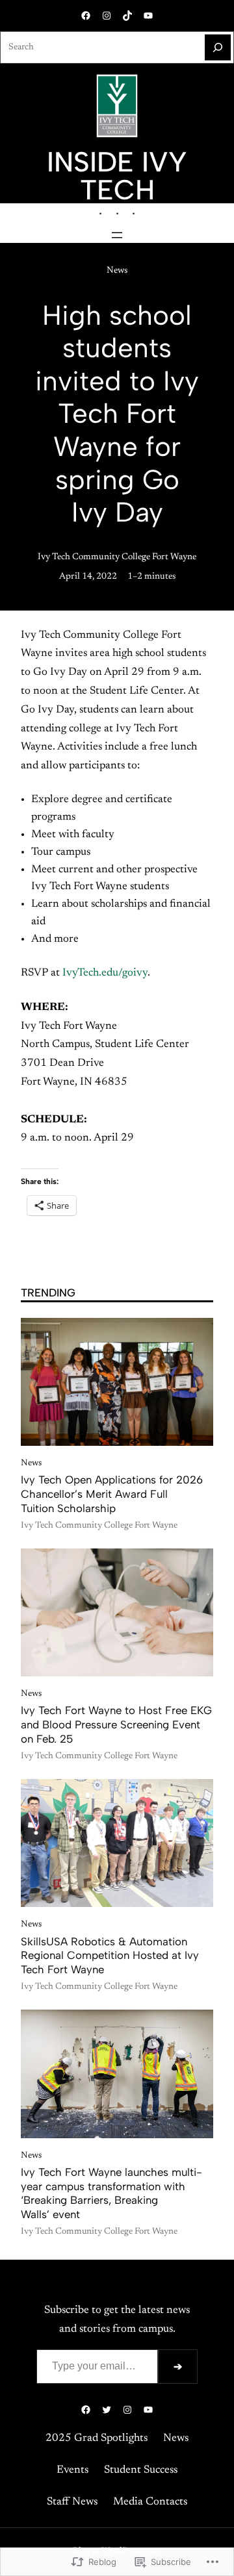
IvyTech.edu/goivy (105, 973)
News (117, 271)
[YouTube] (148, 16)
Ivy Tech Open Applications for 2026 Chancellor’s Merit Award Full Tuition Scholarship (112, 1494)
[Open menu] (117, 235)
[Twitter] (107, 2410)
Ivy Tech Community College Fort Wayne (117, 557)
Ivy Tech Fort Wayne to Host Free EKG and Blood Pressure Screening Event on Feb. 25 (116, 1724)
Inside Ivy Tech (117, 176)
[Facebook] (86, 16)
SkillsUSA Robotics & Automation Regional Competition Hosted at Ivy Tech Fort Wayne (110, 1956)
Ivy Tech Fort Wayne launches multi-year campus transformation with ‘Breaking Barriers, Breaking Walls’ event (111, 2193)
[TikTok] (127, 16)
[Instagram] (107, 16)
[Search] (218, 47)
